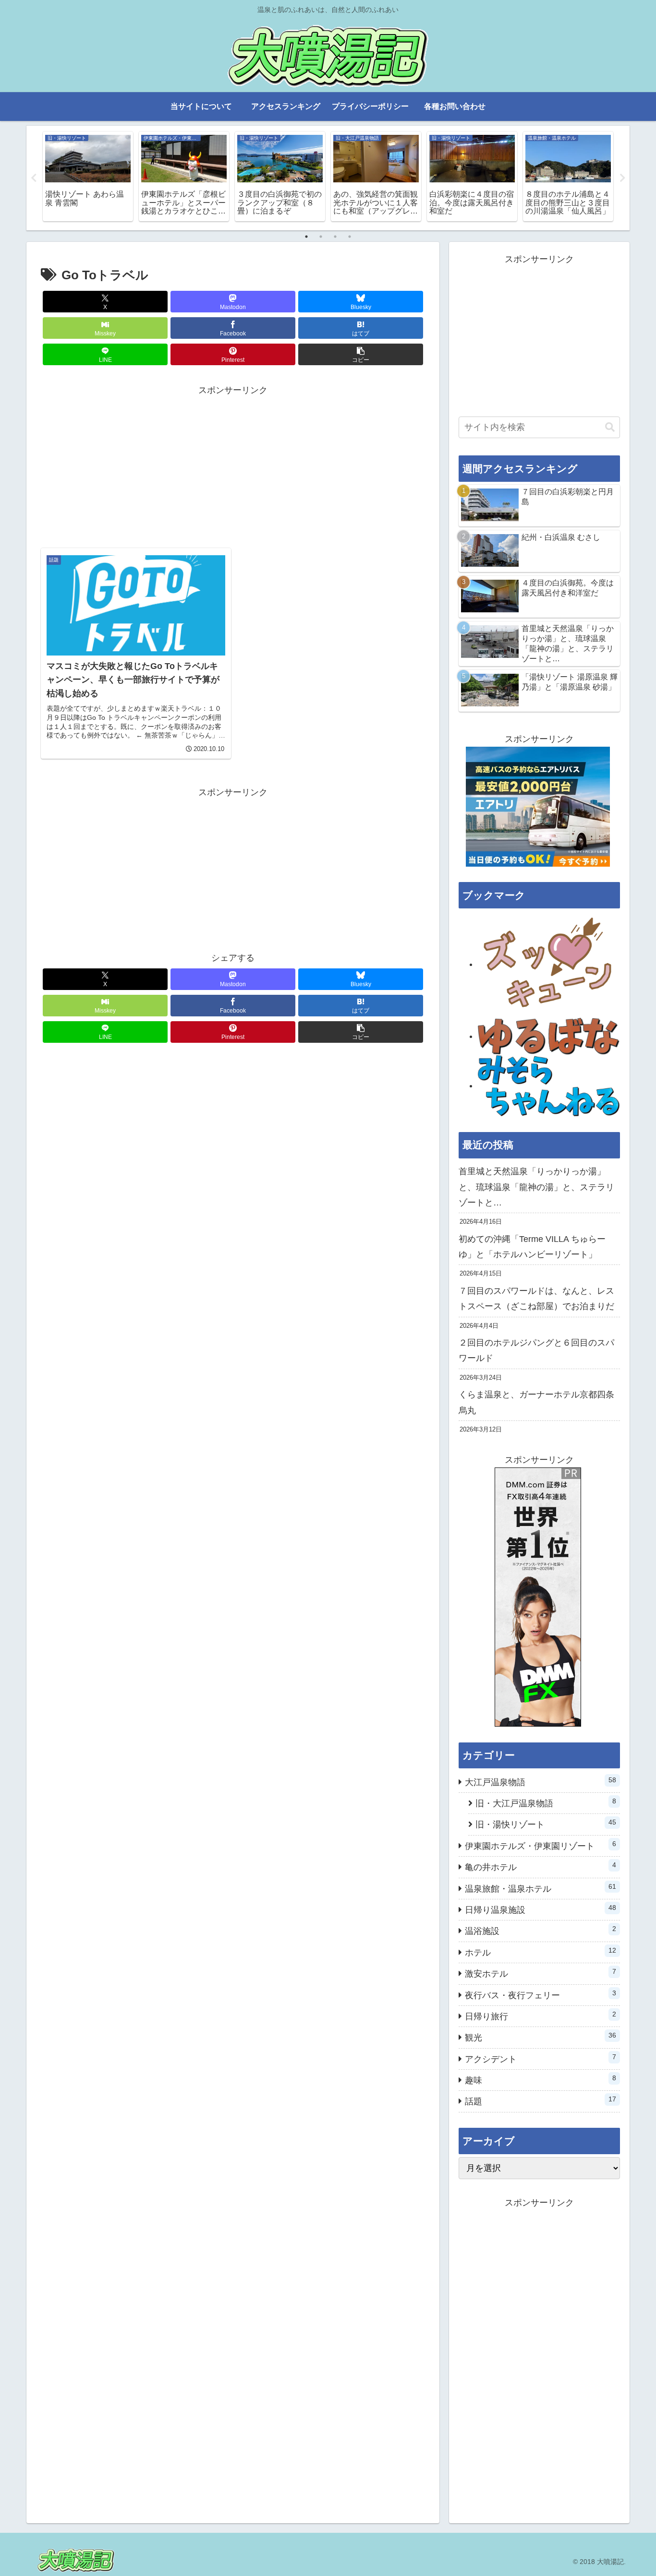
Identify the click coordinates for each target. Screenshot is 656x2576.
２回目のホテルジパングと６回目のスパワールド (536, 1350)
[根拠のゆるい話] (549, 1036)
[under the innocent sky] (549, 1085)
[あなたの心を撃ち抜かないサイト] (549, 964)
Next (622, 178)
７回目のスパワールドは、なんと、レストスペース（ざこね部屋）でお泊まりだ (536, 1299)
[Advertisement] (233, 465)
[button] (361, 354)
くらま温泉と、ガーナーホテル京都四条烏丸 (536, 1402)
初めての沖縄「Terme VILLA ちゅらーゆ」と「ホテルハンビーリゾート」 (532, 1247)
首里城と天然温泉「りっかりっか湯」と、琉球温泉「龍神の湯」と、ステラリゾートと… (536, 1187)
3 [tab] (335, 237)
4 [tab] (350, 237)
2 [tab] (321, 237)
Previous (34, 178)
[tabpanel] (89, 176)
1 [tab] (306, 237)
